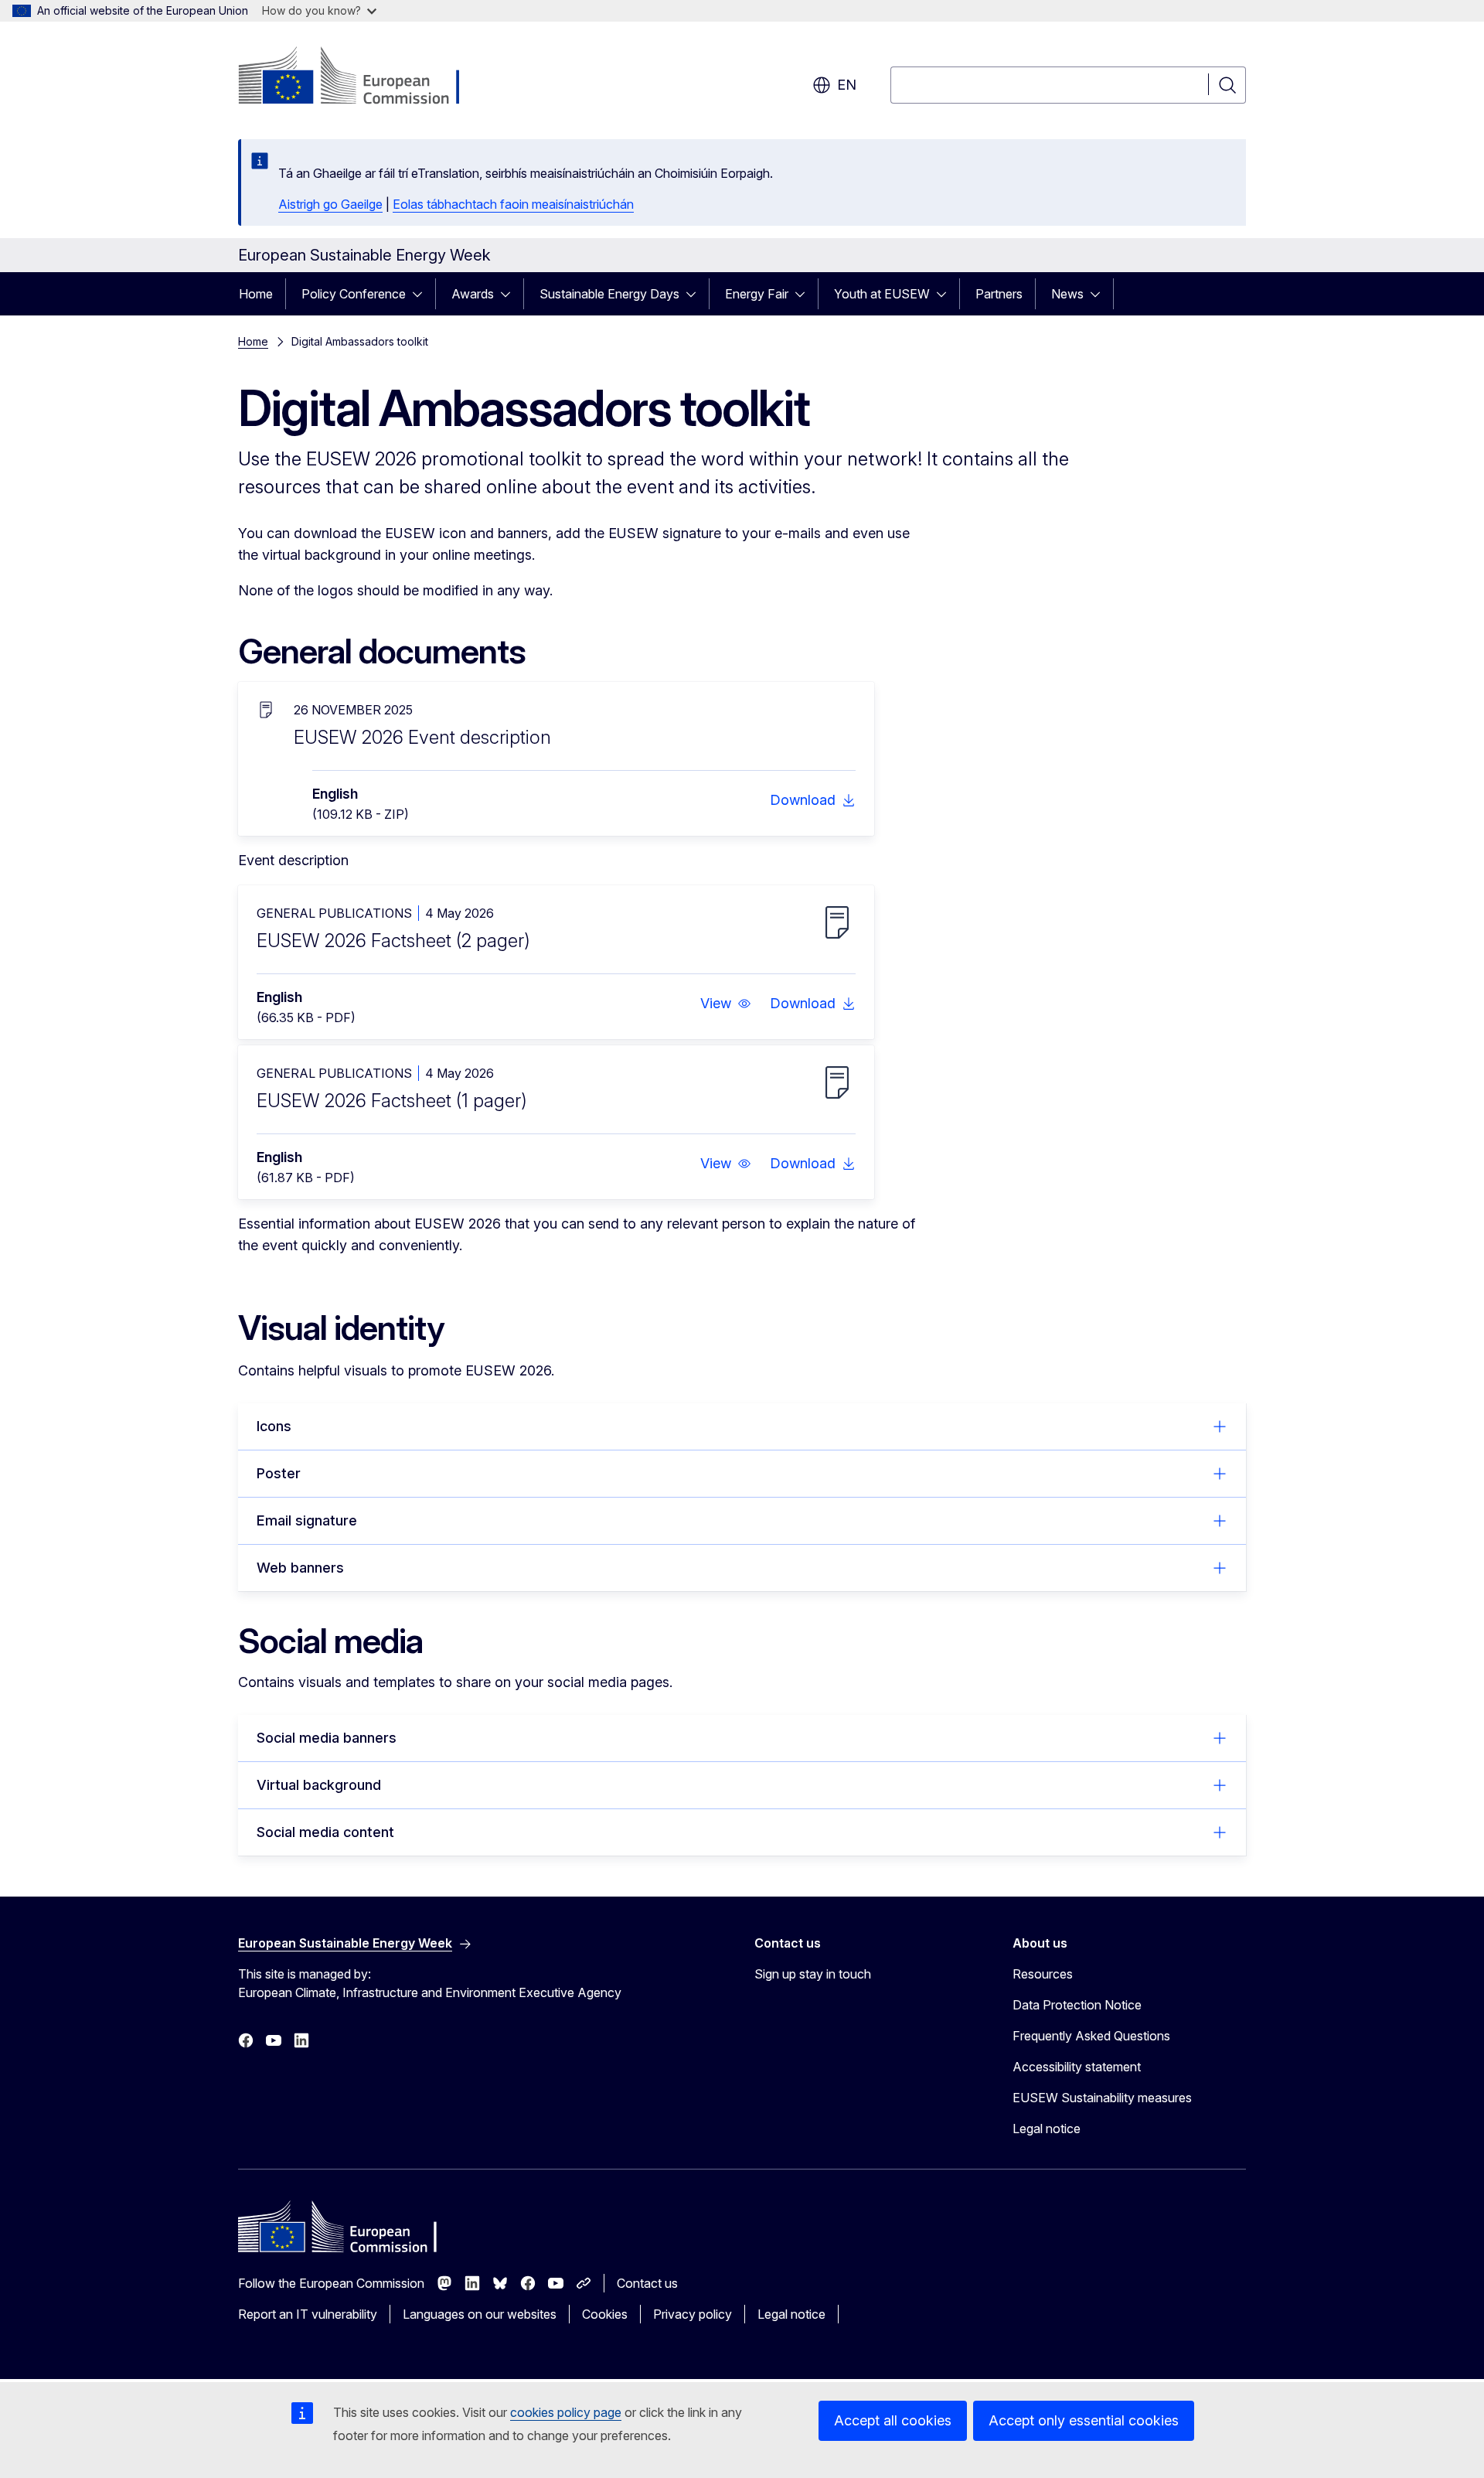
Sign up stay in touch (813, 1974)
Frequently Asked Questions (1091, 2036)
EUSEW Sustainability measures (1102, 2098)
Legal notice (1047, 2129)
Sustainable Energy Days (609, 294)
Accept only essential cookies (1084, 2420)
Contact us (647, 2283)
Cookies (605, 2314)
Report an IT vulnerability (308, 2314)
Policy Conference (354, 294)
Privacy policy (693, 2314)
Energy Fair (757, 294)
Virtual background (319, 1785)
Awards (473, 294)
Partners (999, 294)
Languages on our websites (480, 2314)
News (1067, 294)
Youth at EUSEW (882, 294)
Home (256, 294)
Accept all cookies (893, 2420)
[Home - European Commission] (363, 77)
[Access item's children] (422, 294)
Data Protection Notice (1077, 2005)
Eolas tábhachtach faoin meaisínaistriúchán (513, 204)
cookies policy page (566, 2412)
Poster (279, 1473)
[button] (726, 1004)
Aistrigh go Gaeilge (330, 204)
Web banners (300, 1568)
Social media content (325, 1832)
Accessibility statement (1077, 2067)
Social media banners (327, 1738)
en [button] (847, 85)
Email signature (307, 1520)
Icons (274, 1426)
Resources (1043, 1974)
